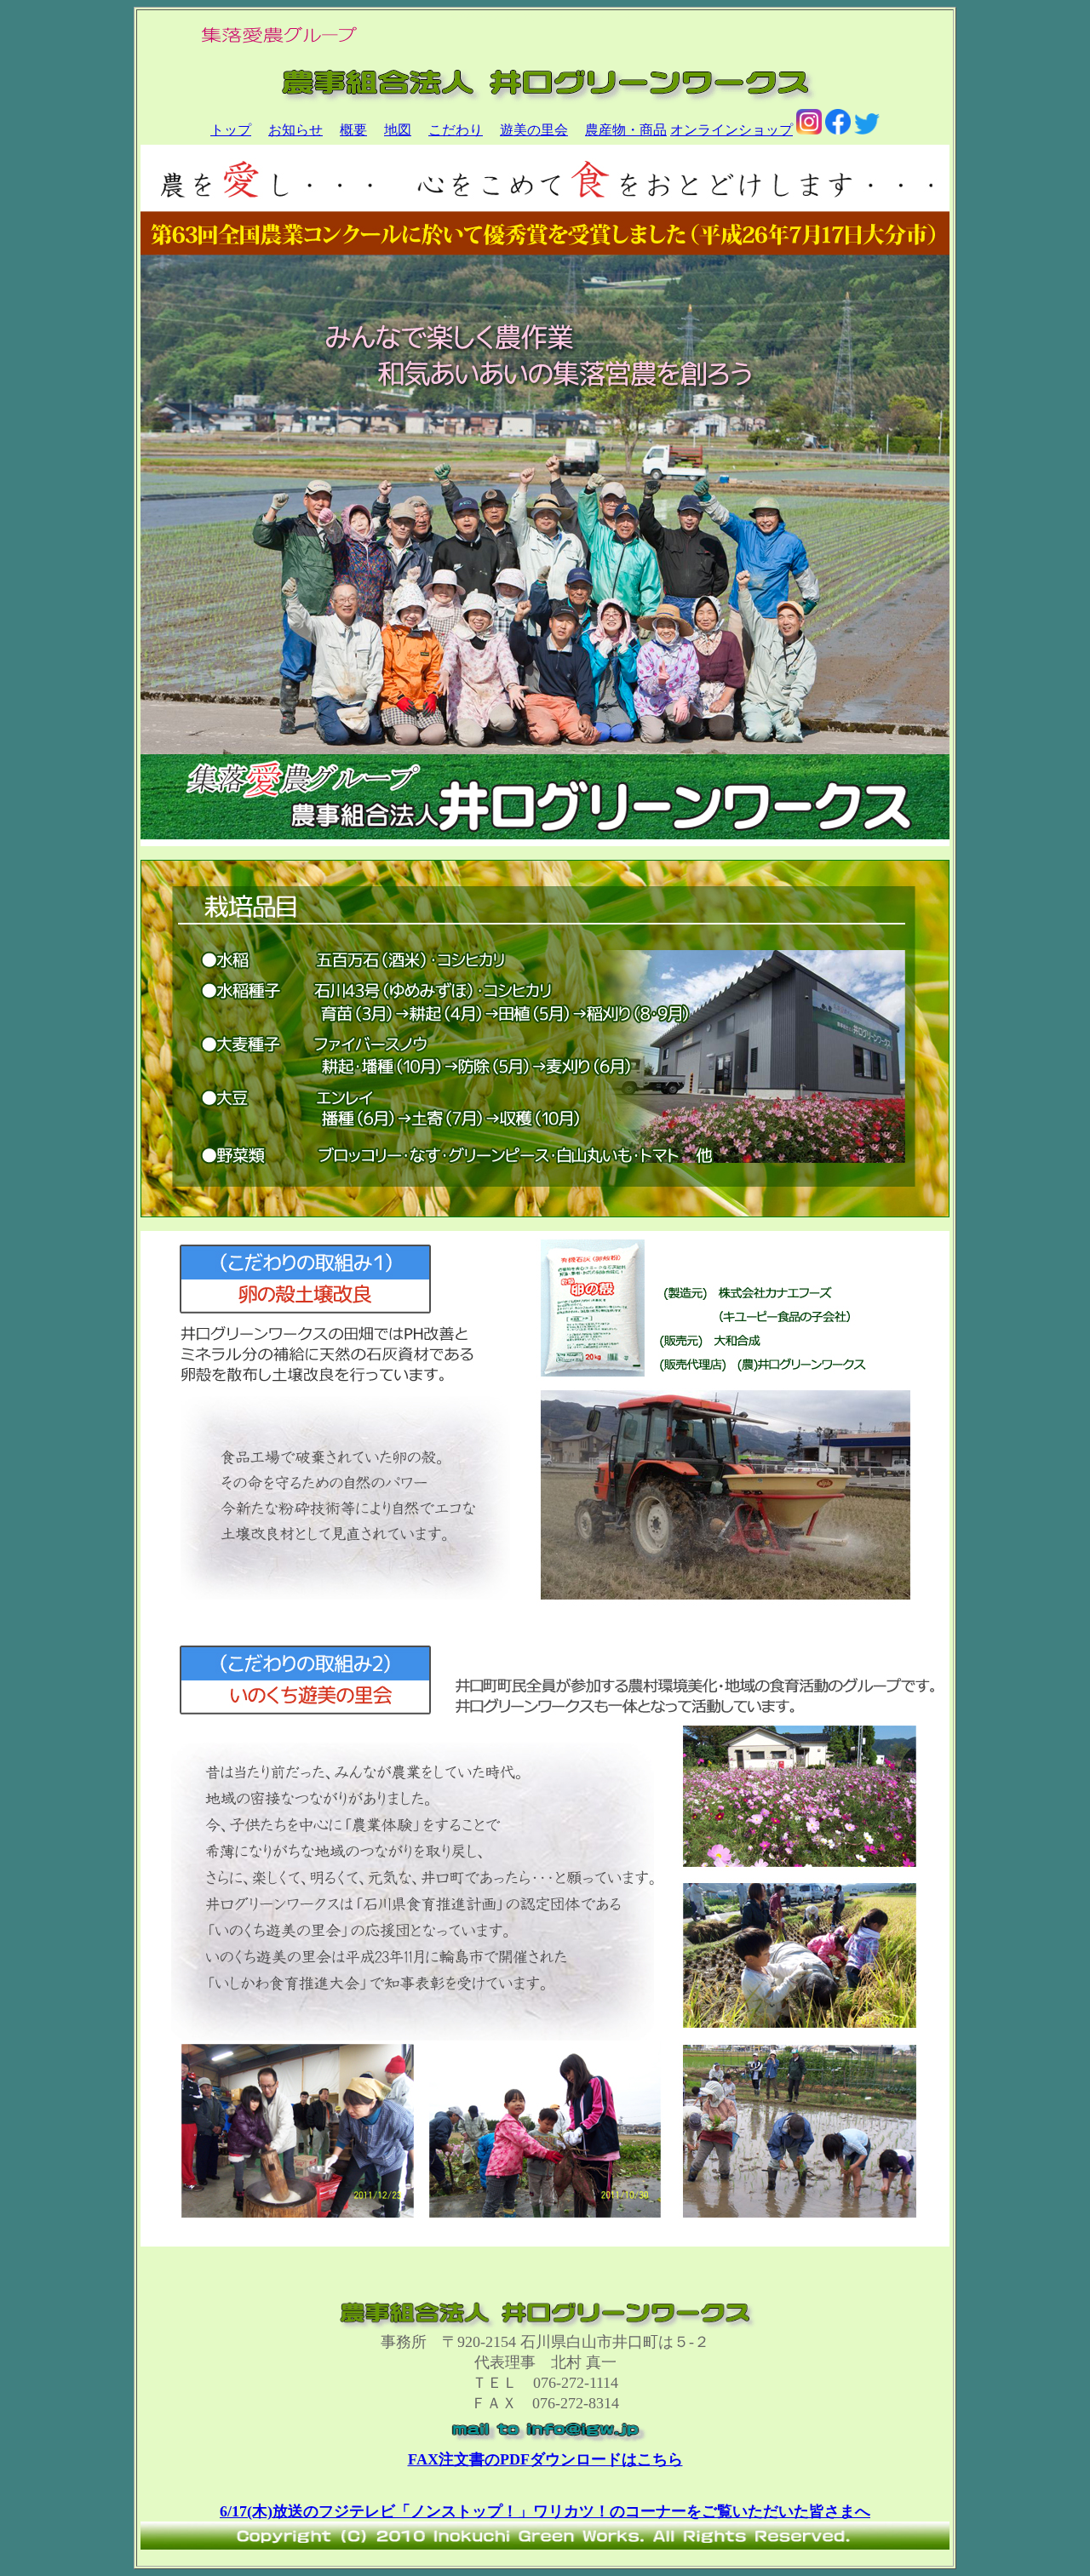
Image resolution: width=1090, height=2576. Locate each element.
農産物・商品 (626, 130)
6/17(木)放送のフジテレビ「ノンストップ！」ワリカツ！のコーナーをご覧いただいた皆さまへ (545, 2511)
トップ (231, 130)
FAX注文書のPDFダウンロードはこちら (545, 2459)
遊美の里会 (534, 130)
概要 (353, 130)
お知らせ (295, 130)
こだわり (456, 130)
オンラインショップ (731, 130)
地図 (398, 130)
